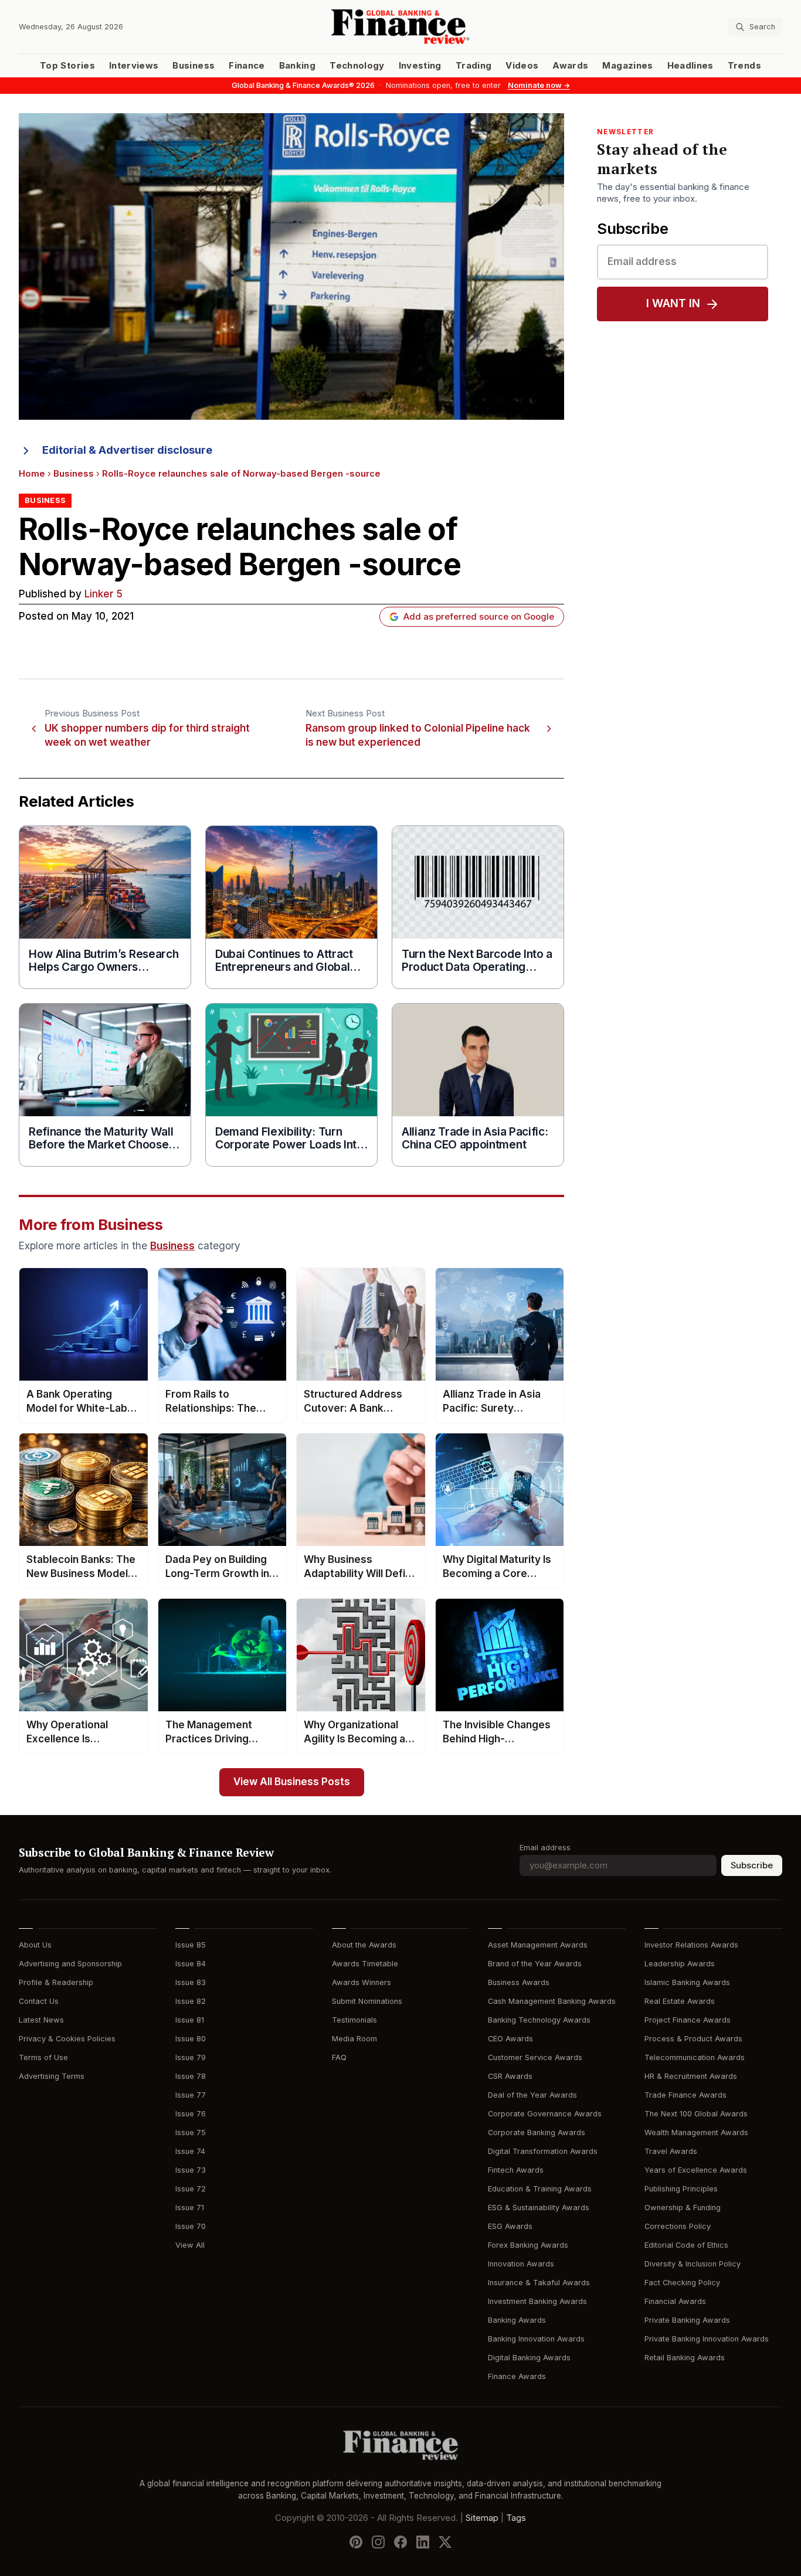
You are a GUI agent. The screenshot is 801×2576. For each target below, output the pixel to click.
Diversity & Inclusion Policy (693, 2264)
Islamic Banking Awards (687, 1982)
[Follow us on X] (445, 2541)
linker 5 (103, 594)
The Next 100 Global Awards (696, 2114)
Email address (545, 1848)
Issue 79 (191, 2057)
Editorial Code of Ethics (686, 2245)
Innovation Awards (521, 2264)
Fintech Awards (516, 2170)
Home (32, 474)
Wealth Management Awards (696, 2132)
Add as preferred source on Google (479, 617)
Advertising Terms (52, 2076)
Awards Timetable (365, 1964)
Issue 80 (191, 2039)
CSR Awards (510, 2076)
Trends (744, 66)
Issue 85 (191, 1945)
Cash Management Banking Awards (552, 2001)
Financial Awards (675, 2301)
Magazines (627, 66)
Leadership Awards (680, 1964)
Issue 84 (191, 1964)
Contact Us (39, 2001)
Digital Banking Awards (529, 2358)
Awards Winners (362, 1982)
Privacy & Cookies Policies (67, 2039)
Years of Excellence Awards (696, 2170)
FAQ (339, 2057)
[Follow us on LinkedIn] (423, 2541)
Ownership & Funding (683, 2208)
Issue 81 (190, 2020)
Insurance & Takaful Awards (539, 2283)
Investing (420, 66)
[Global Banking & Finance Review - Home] (400, 27)
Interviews (134, 66)
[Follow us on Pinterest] (356, 2541)
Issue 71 (190, 2208)
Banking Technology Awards (539, 2020)
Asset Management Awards (538, 1945)
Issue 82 (191, 2001)
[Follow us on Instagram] (378, 2541)
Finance (247, 66)
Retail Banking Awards (685, 2358)
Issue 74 (190, 2151)
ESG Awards (510, 2226)
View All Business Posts (292, 1782)
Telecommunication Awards (695, 2057)
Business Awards (519, 1982)
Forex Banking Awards (528, 2245)
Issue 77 (191, 2095)
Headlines (690, 66)
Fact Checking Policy (682, 2283)
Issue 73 (191, 2170)
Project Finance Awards (688, 2020)
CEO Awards (510, 2039)
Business (194, 66)
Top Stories (67, 66)
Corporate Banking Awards (537, 2132)
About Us (35, 1945)
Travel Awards (671, 2151)
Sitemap (482, 2517)
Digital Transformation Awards (543, 2151)
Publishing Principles (681, 2189)
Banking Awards (517, 2320)
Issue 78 (191, 2076)
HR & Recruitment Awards (691, 2076)
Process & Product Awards (693, 2039)
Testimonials (354, 2020)
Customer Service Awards (535, 2057)
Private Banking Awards (687, 2320)
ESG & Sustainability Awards (539, 2208)
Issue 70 (191, 2226)
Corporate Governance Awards (545, 2114)
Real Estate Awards (680, 2001)
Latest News (41, 2020)
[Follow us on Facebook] (400, 2541)
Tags (516, 2517)
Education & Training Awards (540, 2189)
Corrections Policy (678, 2226)
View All (190, 2245)
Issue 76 (191, 2114)
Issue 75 (191, 2132)
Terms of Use (43, 2057)
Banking (297, 66)
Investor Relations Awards (691, 1945)
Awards (570, 66)
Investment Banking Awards (537, 2301)
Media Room (354, 2039)
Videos (522, 66)
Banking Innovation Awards (536, 2339)
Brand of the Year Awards (535, 1964)
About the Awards (364, 1945)
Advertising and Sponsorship (70, 1964)
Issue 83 (191, 1982)
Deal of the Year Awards (532, 2095)
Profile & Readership (56, 1982)
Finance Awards (517, 2376)
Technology (357, 66)
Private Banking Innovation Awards (707, 2339)
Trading (474, 66)
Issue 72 (191, 2189)
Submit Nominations (367, 2001)
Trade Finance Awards (685, 2095)
